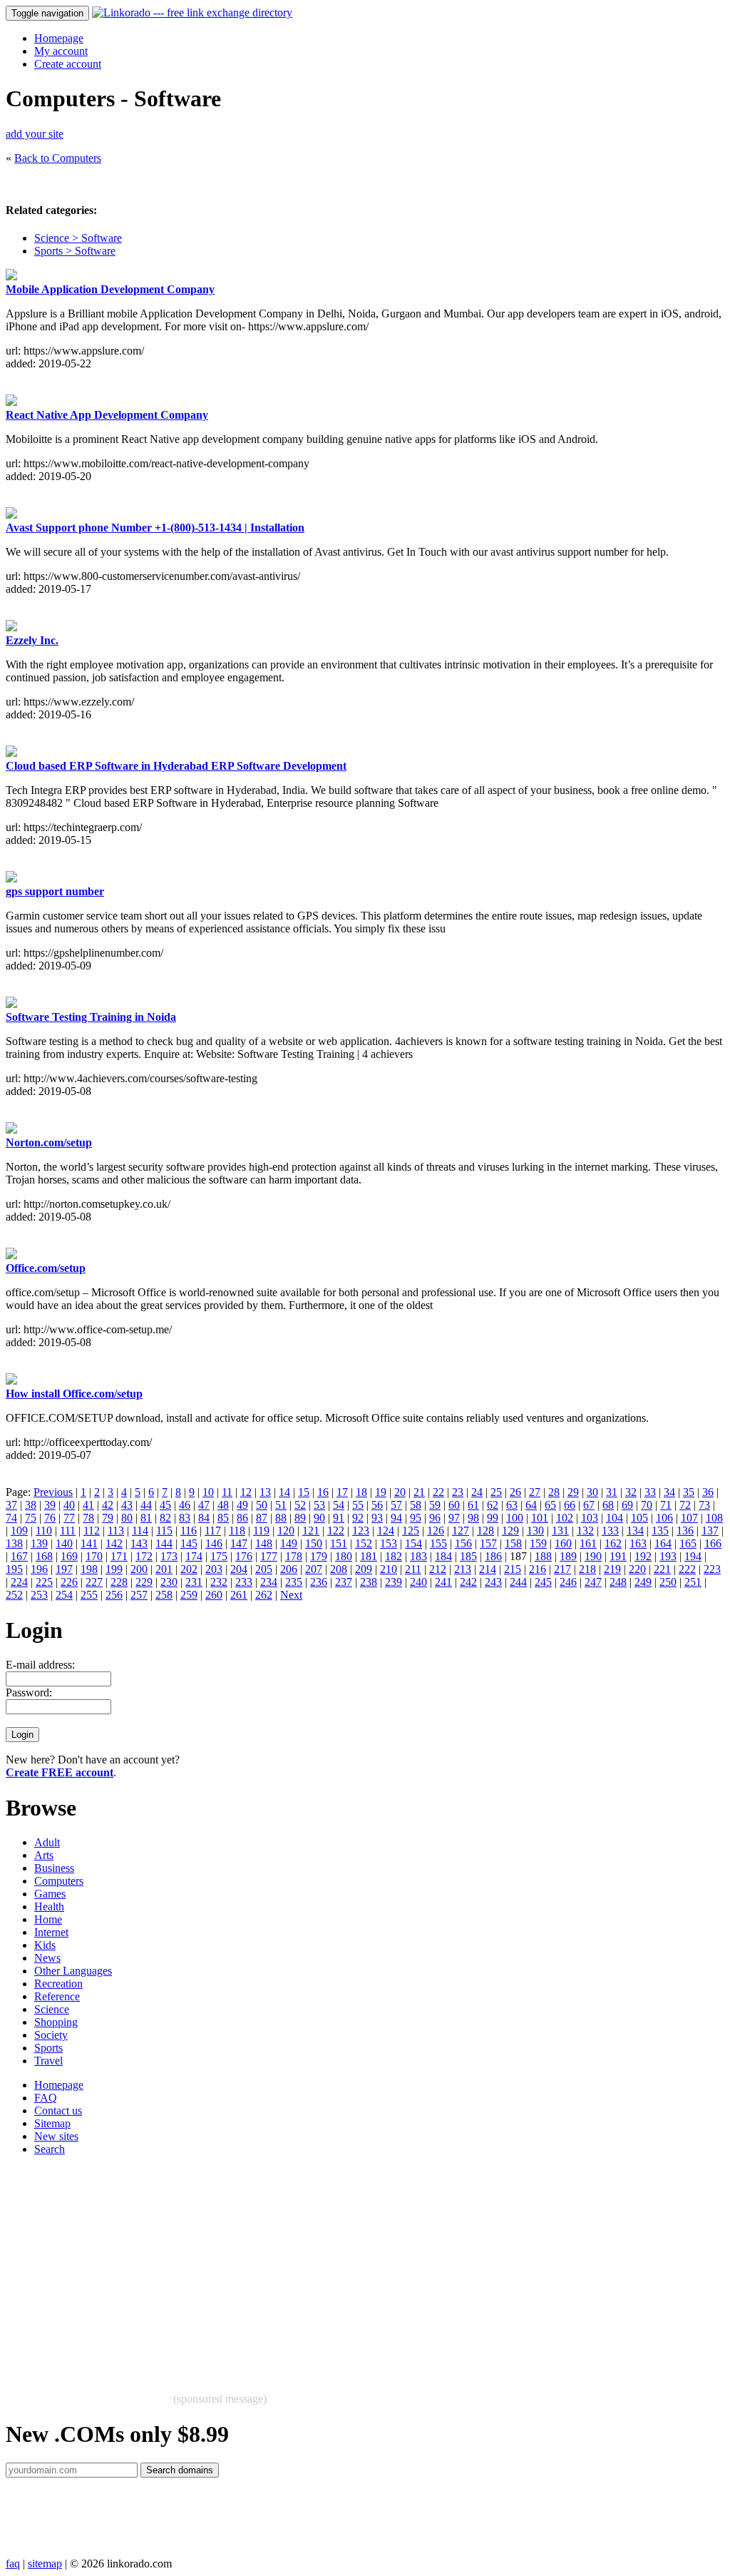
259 (189, 1595)
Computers (59, 1881)
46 (185, 1505)
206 (289, 1569)
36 (708, 1492)
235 (294, 1582)
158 (513, 1543)
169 (69, 1556)
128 (485, 1531)
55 (358, 1505)
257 (139, 1595)
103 (590, 1518)
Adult (47, 1842)
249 (643, 1582)
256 (114, 1595)
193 (668, 1556)
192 (643, 1556)
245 (543, 1582)
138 (14, 1543)
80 (127, 1518)
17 (342, 1492)
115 (164, 1531)
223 (712, 1569)
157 (488, 1543)
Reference (57, 1996)
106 (664, 1518)
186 (493, 1556)
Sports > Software (75, 251)
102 (565, 1518)
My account (61, 51)
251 (693, 1582)
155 (438, 1543)
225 (44, 1582)
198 (89, 1569)
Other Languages (73, 1971)
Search (50, 2149)
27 (535, 1492)
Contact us (58, 2111)
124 (386, 1531)
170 (94, 1556)
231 (194, 1582)
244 (518, 1582)
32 (631, 1492)
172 (144, 1556)
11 (227, 1492)
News (47, 1958)
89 (300, 1518)
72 (685, 1505)
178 (294, 1556)
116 (189, 1531)
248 (618, 1582)
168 (44, 1556)
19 (381, 1492)
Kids (45, 1945)
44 (146, 1505)
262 (264, 1595)
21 (419, 1492)
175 (219, 1556)
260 (214, 1595)
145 (189, 1543)
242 (468, 1582)
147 (239, 1543)
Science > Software (78, 238)
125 (411, 1531)
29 (573, 1492)
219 (612, 1569)
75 (31, 1518)
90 (319, 1518)
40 (69, 1505)
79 (108, 1518)
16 (323, 1492)
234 (269, 1582)
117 (213, 1531)
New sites (56, 2136)
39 (50, 1505)
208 (339, 1569)
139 (39, 1543)
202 (189, 1569)
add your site (35, 134)
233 (244, 1582)
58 (416, 1505)
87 (262, 1518)
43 (127, 1505)
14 (284, 1492)
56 (377, 1505)
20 (400, 1492)
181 (369, 1556)
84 (204, 1518)
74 (11, 1518)
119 (261, 1531)
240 (418, 1582)
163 (638, 1543)
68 (608, 1505)
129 (510, 1531)
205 (264, 1569)
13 (265, 1492)
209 (364, 1569)
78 (88, 1518)
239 (394, 1582)
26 (515, 1492)
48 (223, 1505)
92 (358, 1518)
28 (554, 1492)
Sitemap (52, 2123)
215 (513, 1569)
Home (48, 1919)
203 (214, 1569)
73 (704, 1505)
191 (618, 1556)
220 (637, 1569)
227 (94, 1582)
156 (463, 1543)
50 (262, 1505)
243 (493, 1582)
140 (64, 1543)
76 (50, 1518)
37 (11, 1505)
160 (563, 1543)
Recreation (58, 1984)
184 (443, 1556)
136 (685, 1531)
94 (396, 1518)
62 (493, 1505)
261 (239, 1595)
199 (114, 1569)
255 (89, 1595)
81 (146, 1518)
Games (50, 1894)
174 (194, 1556)
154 (413, 1543)
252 (14, 1595)
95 (416, 1518)
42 (108, 1505)
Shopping (56, 2022)
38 (31, 1505)
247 (593, 1582)
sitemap (45, 2564)
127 (461, 1531)
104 (615, 1518)
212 (438, 1569)
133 (610, 1531)
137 (710, 1531)
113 (116, 1531)
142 (114, 1543)
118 (237, 1531)
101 (540, 1518)
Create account (68, 64)
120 (286, 1531)
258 (164, 1595)
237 (344, 1582)
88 (281, 1518)
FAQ (46, 2098)
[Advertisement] (365, 2267)
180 (344, 1556)
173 (169, 1556)
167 (19, 1556)
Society (51, 2035)
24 (477, 1492)
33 (650, 1492)
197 (64, 1569)
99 (493, 1518)
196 (39, 1569)
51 (281, 1505)
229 (144, 1582)
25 (496, 1492)
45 (165, 1505)
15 (304, 1492)
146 (214, 1543)
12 (246, 1492)
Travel (48, 2061)
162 (613, 1543)
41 (88, 1505)
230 (169, 1582)
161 (588, 1543)
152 (364, 1543)
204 (239, 1569)
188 (543, 1556)
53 (319, 1505)
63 (512, 1505)
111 (68, 1531)
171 (119, 1556)
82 (165, 1518)
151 (339, 1543)
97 (454, 1518)
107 (689, 1518)
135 (660, 1531)
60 (454, 1505)
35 (689, 1492)
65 (550, 1505)
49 (242, 1505)
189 (568, 1556)
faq (13, 2564)
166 (713, 1543)
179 (319, 1556)
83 (185, 1518)
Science (52, 2009)
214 (488, 1569)
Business (54, 1868)
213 (463, 1569)
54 (339, 1505)
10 (208, 1492)
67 (589, 1505)
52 (300, 1505)
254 (64, 1595)
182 (394, 1556)
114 (140, 1531)
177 (269, 1556)
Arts (44, 1855)
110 (44, 1531)
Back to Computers (58, 158)
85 (223, 1518)
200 (139, 1569)
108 (714, 1518)
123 (361, 1531)
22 (438, 1492)
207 (314, 1569)
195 (14, 1569)
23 (458, 1492)
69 (627, 1505)
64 (531, 1505)
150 (314, 1543)
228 (119, 1582)
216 (538, 1569)
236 (319, 1582)
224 (19, 1582)
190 (593, 1556)
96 (435, 1518)
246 (568, 1582)
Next (291, 1595)
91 (339, 1518)
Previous (53, 1492)
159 (538, 1543)
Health (49, 1906)
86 (242, 1518)
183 (418, 1556)
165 (688, 1543)
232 (219, 1582)
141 (89, 1543)
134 (635, 1531)
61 (473, 1505)
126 (436, 1531)
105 (639, 1518)
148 (264, 1543)
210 (389, 1569)
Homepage (59, 38)
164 (663, 1543)
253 (39, 1595)
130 (535, 1531)
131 (560, 1531)
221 (662, 1569)
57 (396, 1505)
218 (587, 1569)
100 (515, 1518)
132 (585, 1531)
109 (19, 1531)
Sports (48, 2048)
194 (693, 1556)
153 (389, 1543)
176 (244, 1556)
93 (377, 1518)
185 (468, 1556)
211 (413, 1569)
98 (473, 1518)
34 (669, 1492)
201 (164, 1569)
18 (361, 1492)
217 (562, 1569)
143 (139, 1543)
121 (311, 1531)
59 (435, 1505)
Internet (51, 1932)
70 (647, 1505)
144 (164, 1543)
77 (69, 1518)
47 (204, 1505)
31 (612, 1492)
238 (369, 1582)
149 (289, 1543)
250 (668, 1582)
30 (592, 1492)
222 (687, 1569)
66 (570, 1505)
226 (69, 1582)
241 (443, 1582)
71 (666, 1505)
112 (92, 1531)
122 (336, 1531)
